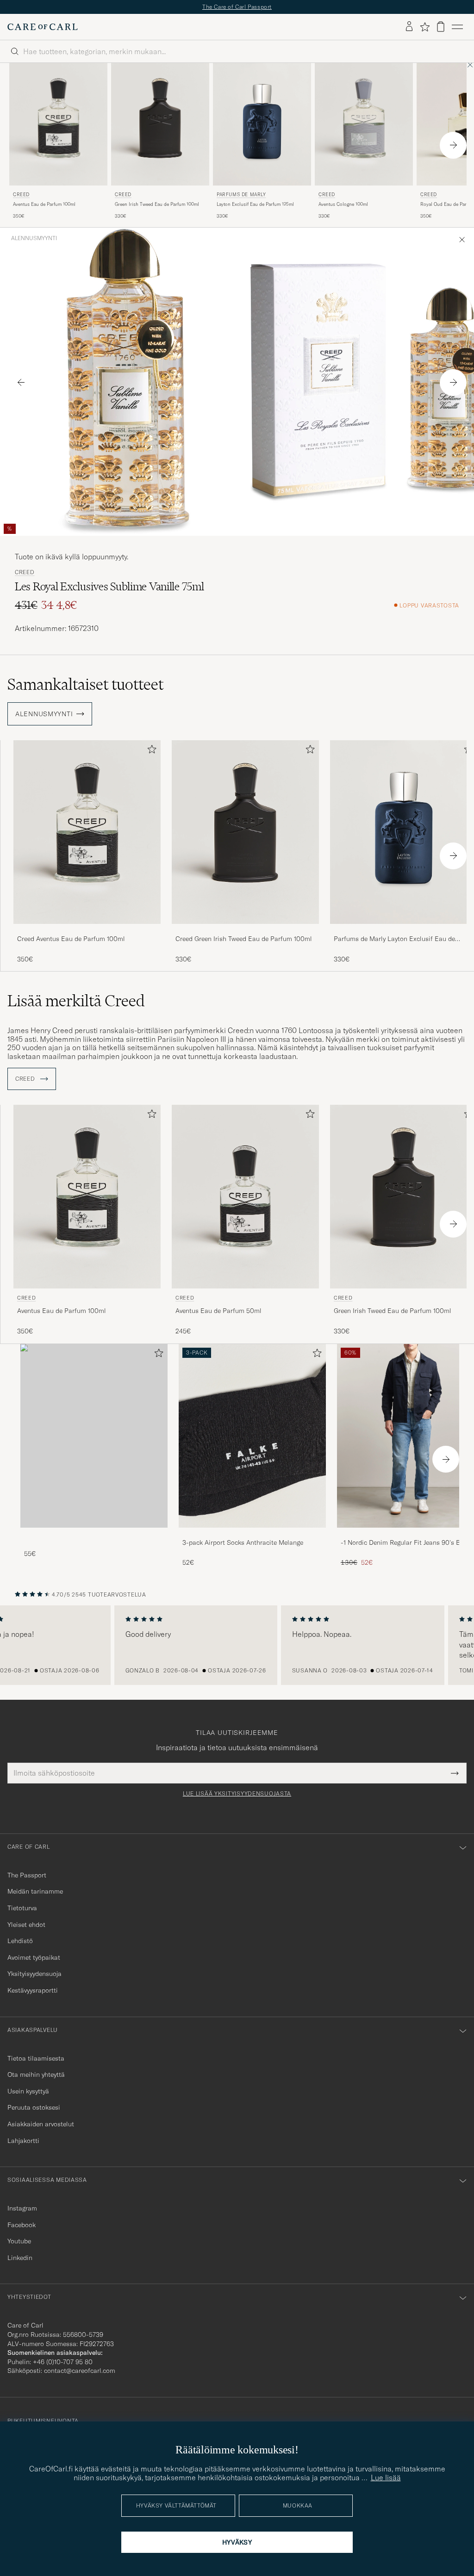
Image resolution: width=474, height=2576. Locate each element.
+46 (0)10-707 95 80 (63, 2362)
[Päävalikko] (457, 27)
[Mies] (94, 1436)
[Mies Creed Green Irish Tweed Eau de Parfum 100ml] (160, 124)
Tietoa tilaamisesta (36, 2058)
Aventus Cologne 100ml (343, 204)
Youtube (19, 2241)
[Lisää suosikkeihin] (150, 751)
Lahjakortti (23, 2141)
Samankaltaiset (85, 684)
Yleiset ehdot (26, 1925)
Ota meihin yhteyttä (36, 2074)
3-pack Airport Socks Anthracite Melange (243, 1542)
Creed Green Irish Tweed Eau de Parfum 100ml (244, 939)
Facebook (22, 2225)
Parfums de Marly (241, 195)
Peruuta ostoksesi (34, 2107)
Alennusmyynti (34, 238)
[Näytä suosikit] (425, 27)
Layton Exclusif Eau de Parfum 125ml (255, 204)
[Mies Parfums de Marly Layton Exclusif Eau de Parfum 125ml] (262, 124)
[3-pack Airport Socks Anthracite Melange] (252, 1534)
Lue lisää (386, 2477)
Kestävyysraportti (33, 1990)
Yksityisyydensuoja (34, 1974)
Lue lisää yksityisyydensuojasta (237, 1794)
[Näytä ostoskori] (441, 27)
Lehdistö (20, 1941)
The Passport (27, 1875)
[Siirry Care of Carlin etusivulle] (43, 27)
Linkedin (20, 2258)
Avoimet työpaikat (34, 1957)
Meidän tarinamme (35, 1891)
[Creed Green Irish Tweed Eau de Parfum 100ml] (245, 930)
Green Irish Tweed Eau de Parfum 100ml (157, 204)
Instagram (22, 2208)
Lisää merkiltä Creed (76, 1001)
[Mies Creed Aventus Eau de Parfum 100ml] (58, 124)
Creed (21, 195)
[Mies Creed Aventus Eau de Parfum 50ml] (245, 1197)
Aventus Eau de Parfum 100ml (44, 204)
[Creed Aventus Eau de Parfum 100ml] (87, 930)
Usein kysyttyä (28, 2091)
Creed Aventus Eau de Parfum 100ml (71, 939)
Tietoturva (22, 1908)
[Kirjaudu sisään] (409, 27)
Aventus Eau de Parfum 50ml (218, 1311)
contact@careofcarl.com (80, 2371)
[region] (237, 1645)
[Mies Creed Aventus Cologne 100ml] (364, 124)
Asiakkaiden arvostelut (41, 2124)
